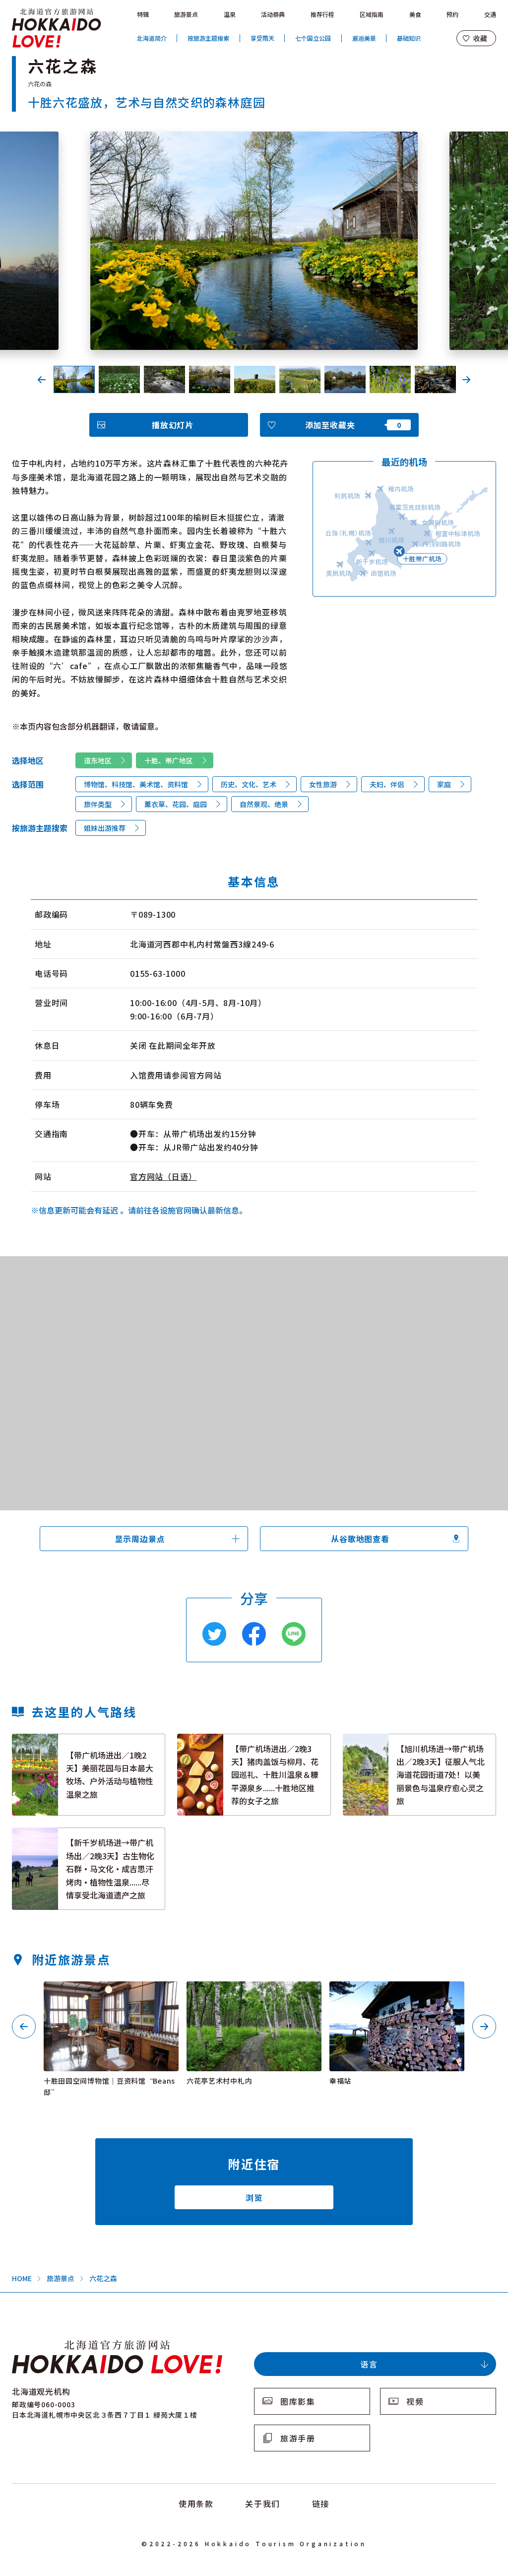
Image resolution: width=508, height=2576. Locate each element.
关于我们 (262, 2504)
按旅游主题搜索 (208, 38)
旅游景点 (186, 14)
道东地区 (98, 760)
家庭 (444, 784)
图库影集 (298, 2401)
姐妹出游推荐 (105, 828)
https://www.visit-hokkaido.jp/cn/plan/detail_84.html (408, 1743)
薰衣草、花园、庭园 (176, 804)
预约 (452, 14)
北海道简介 (152, 38)
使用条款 (196, 2504)
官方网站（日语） (163, 1176)
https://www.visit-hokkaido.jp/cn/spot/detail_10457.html (253, 1994)
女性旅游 (323, 784)
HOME (22, 2278)
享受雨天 (262, 38)
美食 (415, 14)
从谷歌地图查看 (360, 1539)
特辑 (143, 14)
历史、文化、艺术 (249, 784)
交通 (490, 14)
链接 (321, 2504)
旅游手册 (298, 2438)
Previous (42, 380)
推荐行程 (322, 14)
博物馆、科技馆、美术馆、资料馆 (136, 784)
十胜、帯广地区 (169, 760)
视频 (415, 2401)
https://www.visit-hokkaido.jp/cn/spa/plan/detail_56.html (251, 1743)
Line (294, 1634)
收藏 (480, 38)
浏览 (254, 2197)
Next (466, 380)
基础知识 (409, 38)
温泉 (230, 14)
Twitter (214, 1634)
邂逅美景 (364, 38)
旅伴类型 (98, 804)
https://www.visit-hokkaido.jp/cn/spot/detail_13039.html (110, 1994)
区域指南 (372, 14)
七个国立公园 (313, 38)
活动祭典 (273, 14)
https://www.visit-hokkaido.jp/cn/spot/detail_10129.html (396, 1994)
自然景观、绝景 (264, 804)
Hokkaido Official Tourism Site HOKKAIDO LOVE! (57, 28)
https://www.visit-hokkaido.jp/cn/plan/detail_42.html (77, 1743)
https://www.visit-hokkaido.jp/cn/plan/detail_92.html (77, 1836)
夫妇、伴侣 (387, 784)
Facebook (254, 1634)
